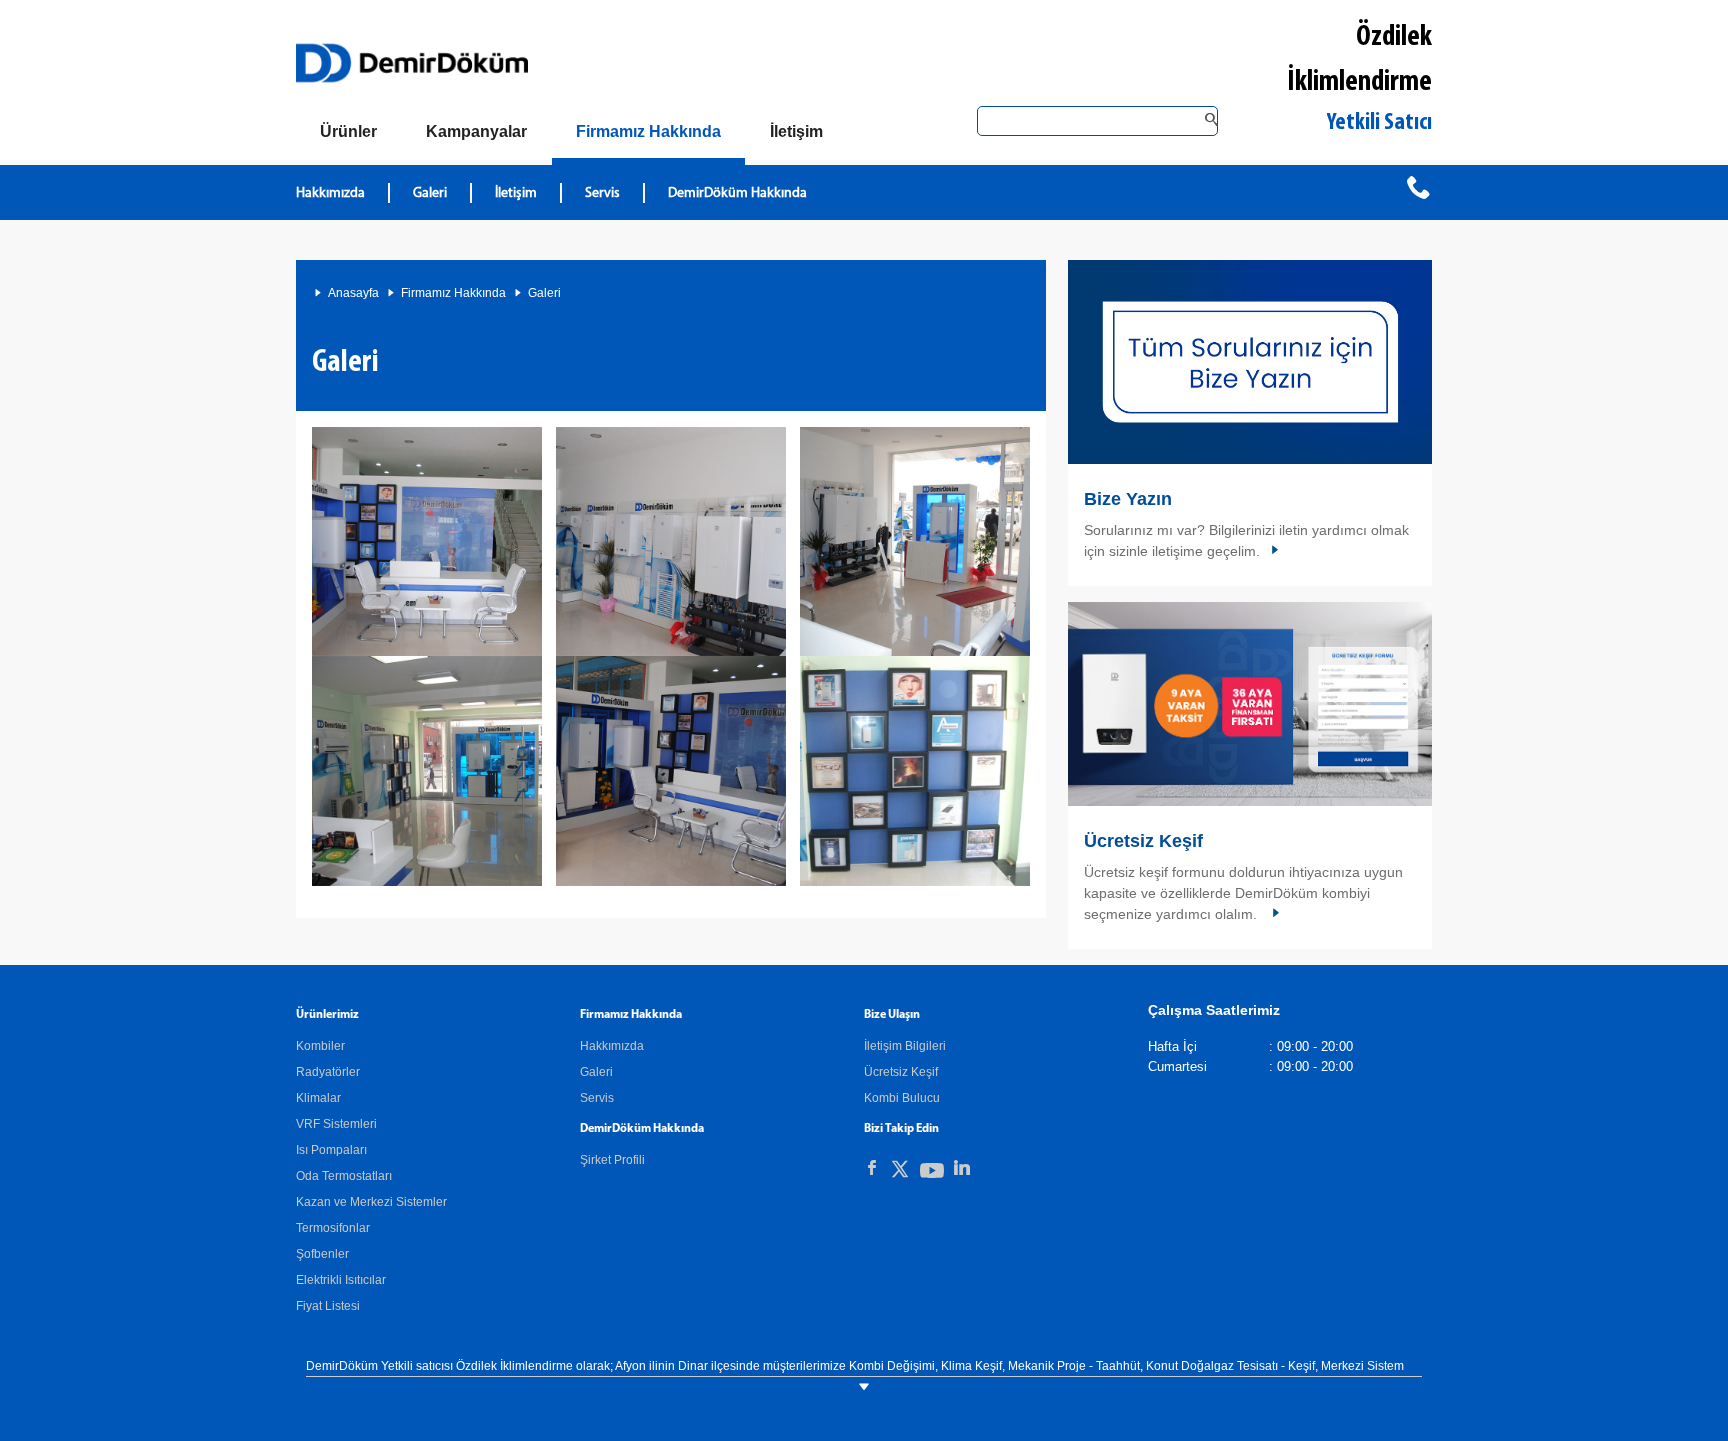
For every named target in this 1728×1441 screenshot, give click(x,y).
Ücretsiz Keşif (1143, 841)
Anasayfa (353, 293)
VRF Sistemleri (336, 1124)
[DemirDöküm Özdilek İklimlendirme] (426, 541)
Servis (602, 193)
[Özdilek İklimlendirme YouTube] (932, 1174)
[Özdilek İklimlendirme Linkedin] (962, 1168)
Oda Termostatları (344, 1176)
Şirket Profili (612, 1160)
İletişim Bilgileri (905, 1046)
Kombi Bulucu (902, 1098)
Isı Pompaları (331, 1150)
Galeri (430, 193)
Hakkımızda (330, 193)
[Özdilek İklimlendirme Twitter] (900, 1172)
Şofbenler (322, 1254)
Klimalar (318, 1098)
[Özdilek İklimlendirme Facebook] (872, 1168)
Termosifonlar (333, 1228)
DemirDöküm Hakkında (737, 193)
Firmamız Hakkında (453, 293)
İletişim (516, 193)
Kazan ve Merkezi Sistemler (371, 1202)
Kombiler (320, 1046)
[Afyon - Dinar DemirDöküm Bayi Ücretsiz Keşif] (1250, 704)
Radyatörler (328, 1072)
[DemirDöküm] (412, 63)
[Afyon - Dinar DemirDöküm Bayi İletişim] (1250, 362)
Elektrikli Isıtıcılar (341, 1280)
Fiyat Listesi (328, 1306)
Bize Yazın (1128, 499)
